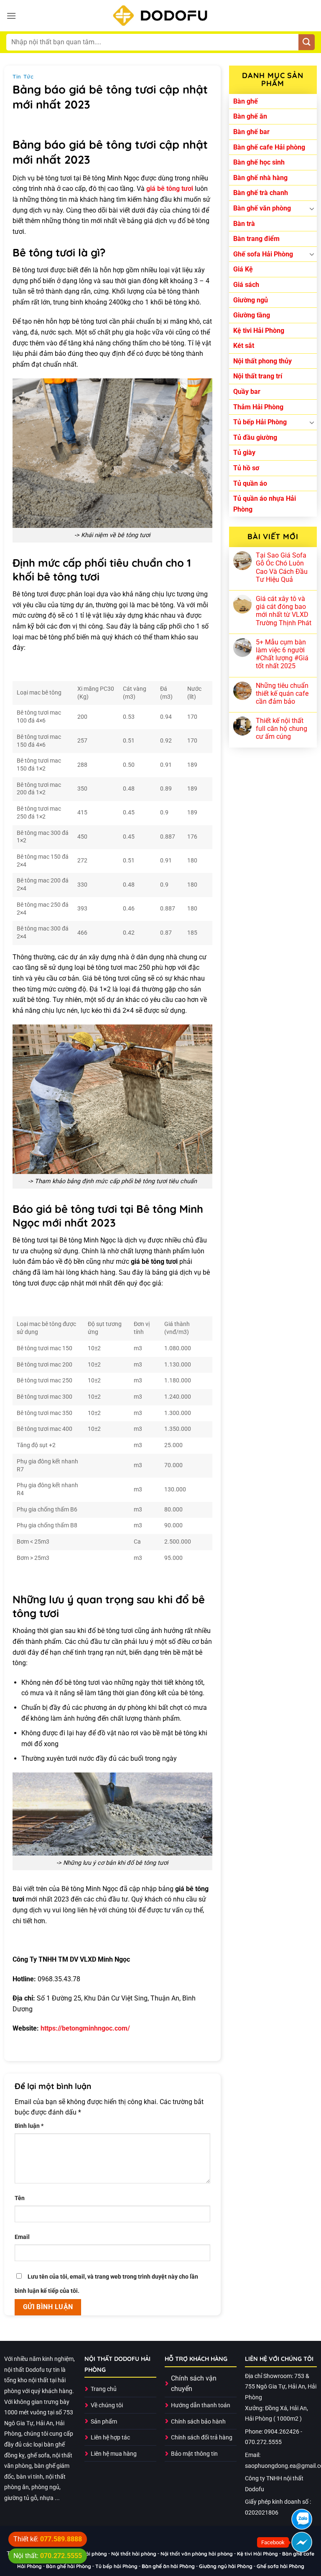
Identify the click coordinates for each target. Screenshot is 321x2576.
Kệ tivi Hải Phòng (259, 331)
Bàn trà (244, 224)
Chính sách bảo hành (198, 2422)
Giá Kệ (243, 269)
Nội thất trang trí (258, 376)
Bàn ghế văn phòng (262, 208)
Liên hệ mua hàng (114, 2454)
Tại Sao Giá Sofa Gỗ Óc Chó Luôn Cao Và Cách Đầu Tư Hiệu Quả (282, 567)
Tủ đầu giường (255, 437)
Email (22, 2237)
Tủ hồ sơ (246, 468)
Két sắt (244, 346)
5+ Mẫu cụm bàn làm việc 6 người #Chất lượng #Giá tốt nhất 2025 (282, 654)
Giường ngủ (251, 300)
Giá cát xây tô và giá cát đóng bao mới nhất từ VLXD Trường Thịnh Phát (284, 611)
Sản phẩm (104, 2422)
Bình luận (29, 2126)
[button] (11, 16)
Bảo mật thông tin (194, 2454)
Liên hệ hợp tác (110, 2438)
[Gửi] (307, 42)
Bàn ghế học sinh (259, 162)
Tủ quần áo (250, 483)
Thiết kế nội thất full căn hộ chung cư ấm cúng (282, 729)
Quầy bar (247, 392)
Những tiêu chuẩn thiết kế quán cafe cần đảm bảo (282, 693)
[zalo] (302, 2519)
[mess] (302, 2542)
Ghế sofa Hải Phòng (263, 254)
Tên (20, 2198)
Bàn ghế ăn (250, 116)
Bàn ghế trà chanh (261, 193)
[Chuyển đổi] (312, 208)
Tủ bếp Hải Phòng (260, 422)
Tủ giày (244, 453)
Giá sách (246, 285)
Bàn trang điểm (256, 239)
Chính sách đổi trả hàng (202, 2438)
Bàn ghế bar (251, 132)
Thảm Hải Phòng (258, 407)
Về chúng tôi (107, 2405)
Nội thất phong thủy (262, 361)
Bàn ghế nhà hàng (260, 178)
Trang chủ (104, 2389)
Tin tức (23, 76)
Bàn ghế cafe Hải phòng (269, 147)
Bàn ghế (246, 101)
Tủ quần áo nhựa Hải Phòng (265, 504)
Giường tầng (252, 315)
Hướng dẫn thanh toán (201, 2405)
